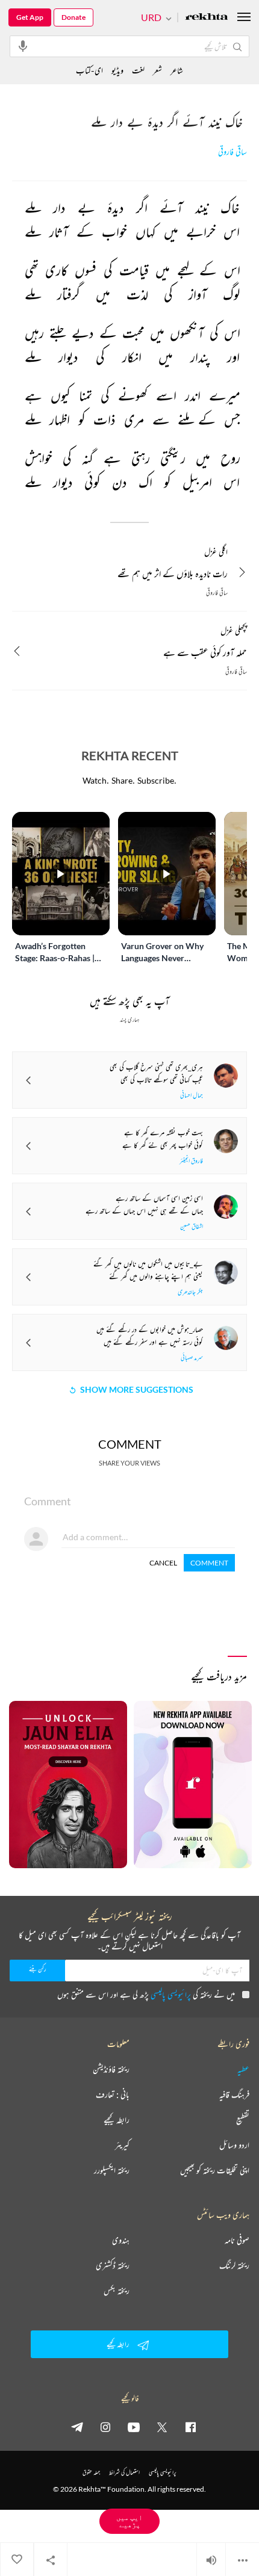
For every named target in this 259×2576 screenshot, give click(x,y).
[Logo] (207, 18)
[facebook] (190, 2427)
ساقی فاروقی (232, 152)
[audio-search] (23, 46)
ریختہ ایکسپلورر (112, 2170)
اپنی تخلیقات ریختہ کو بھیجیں (215, 2170)
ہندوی (121, 2240)
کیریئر (122, 2145)
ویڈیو (117, 70)
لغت (138, 70)
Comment (209, 1563)
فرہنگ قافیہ (234, 2095)
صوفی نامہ (237, 2240)
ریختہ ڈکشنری (113, 2265)
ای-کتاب (89, 70)
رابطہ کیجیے (117, 2120)
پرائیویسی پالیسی (171, 1994)
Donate (73, 17)
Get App (30, 17)
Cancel (163, 1563)
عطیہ (243, 2069)
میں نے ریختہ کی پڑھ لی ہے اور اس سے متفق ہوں (146, 1994)
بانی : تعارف (113, 2095)
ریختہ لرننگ (234, 2265)
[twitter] (162, 2427)
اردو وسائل (234, 2145)
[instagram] (105, 2427)
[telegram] (77, 2427)
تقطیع (243, 2120)
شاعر (177, 70)
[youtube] (134, 2427)
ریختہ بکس (117, 2291)
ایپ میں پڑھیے (129, 2521)
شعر (158, 70)
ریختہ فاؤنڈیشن (111, 2069)
